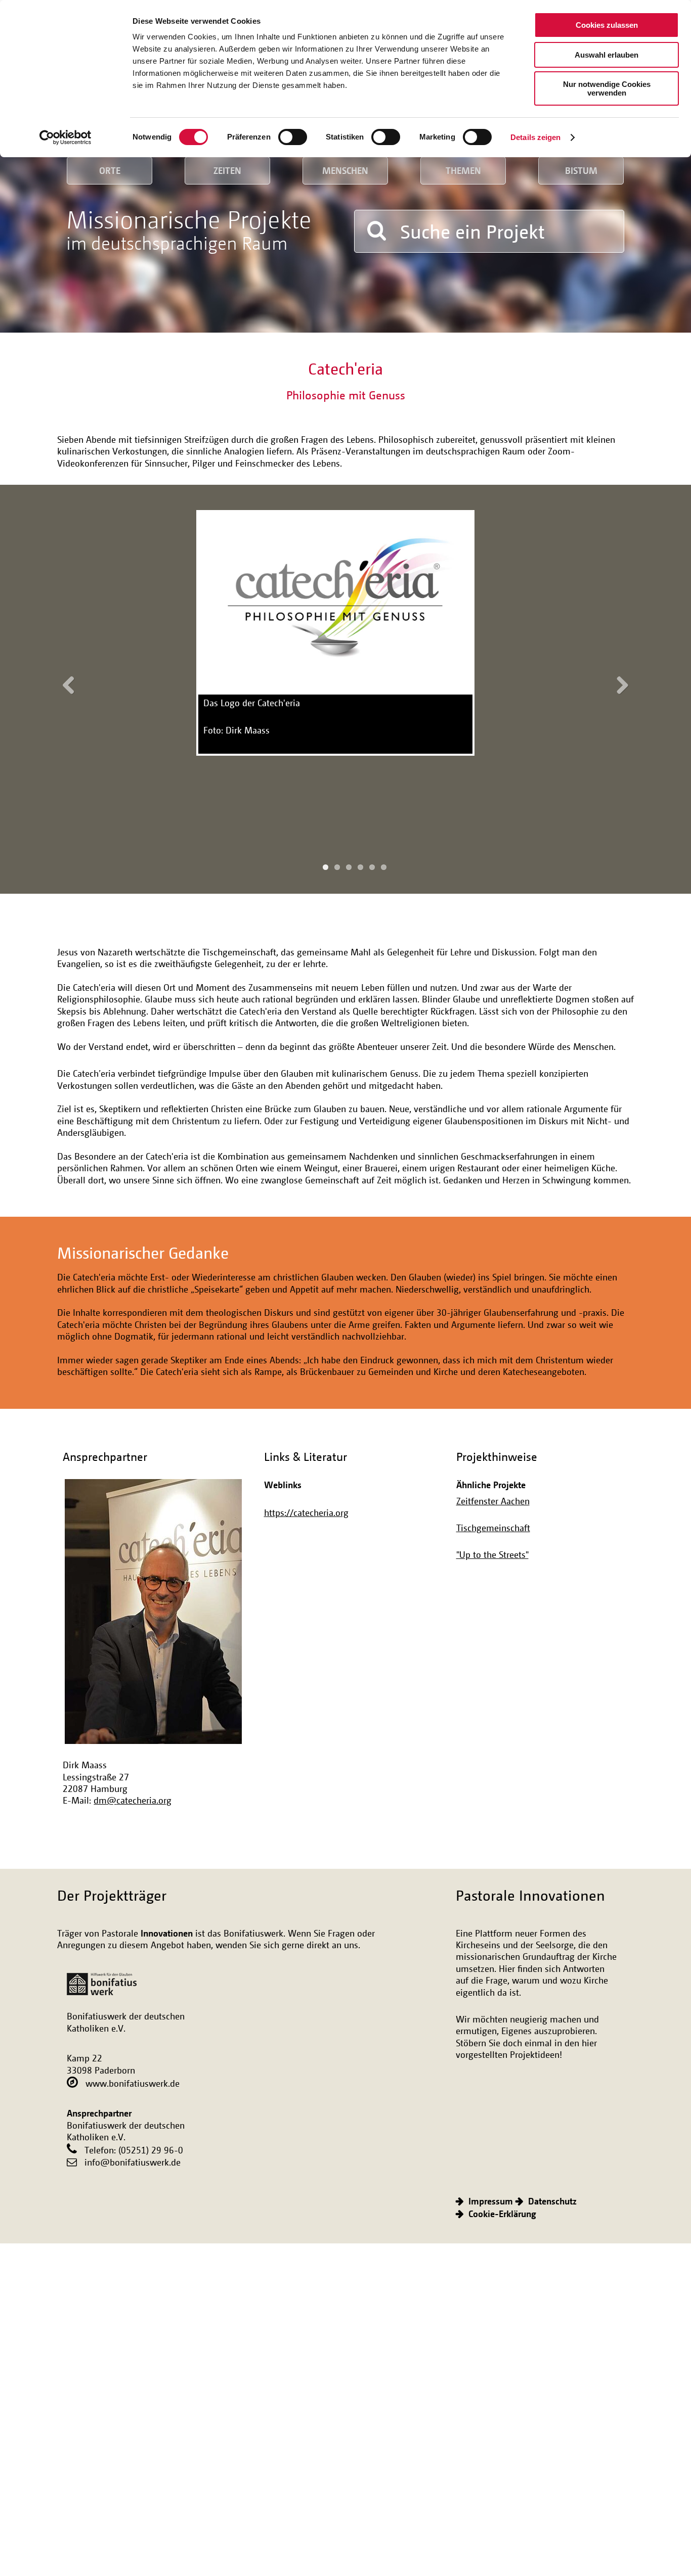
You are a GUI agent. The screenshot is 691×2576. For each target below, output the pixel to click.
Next (619, 684)
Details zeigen (535, 137)
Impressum (491, 2201)
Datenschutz (552, 2201)
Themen (463, 170)
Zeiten (227, 170)
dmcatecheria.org (133, 1800)
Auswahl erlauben (607, 55)
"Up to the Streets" (492, 1554)
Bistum (581, 170)
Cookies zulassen (607, 25)
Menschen (345, 170)
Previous (72, 684)
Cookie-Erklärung (502, 2214)
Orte (110, 170)
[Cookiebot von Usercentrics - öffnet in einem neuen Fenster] (66, 137)
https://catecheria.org (306, 1512)
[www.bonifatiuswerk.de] (102, 1979)
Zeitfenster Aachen (493, 1501)
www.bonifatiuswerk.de (133, 2083)
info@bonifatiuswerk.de (133, 2162)
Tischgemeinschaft (493, 1528)
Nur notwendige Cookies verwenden (607, 88)
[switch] (293, 137)
